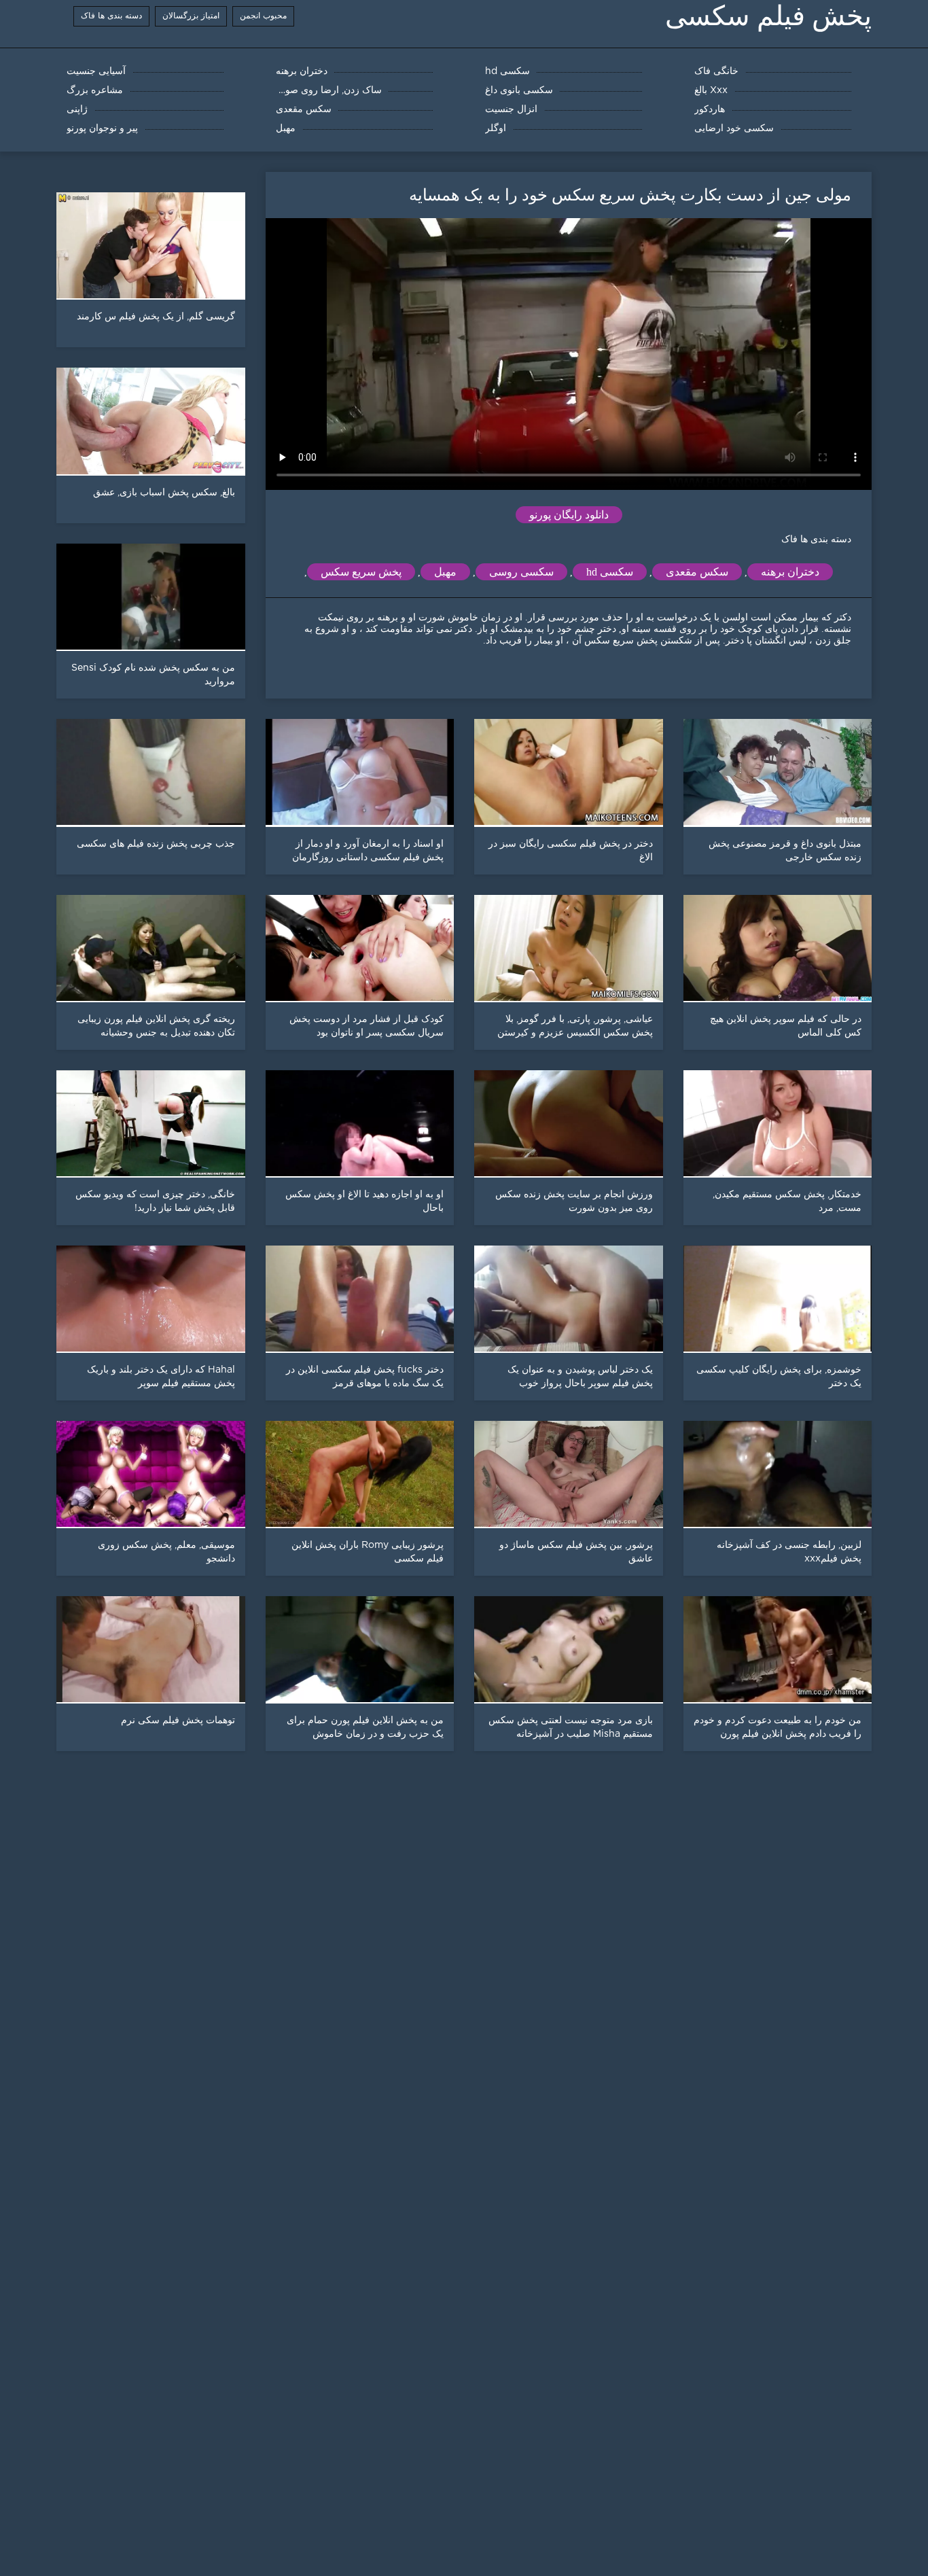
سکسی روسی (521, 572)
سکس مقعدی (697, 572)
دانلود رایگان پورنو (569, 515)
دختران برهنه (790, 572)
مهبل (445, 572)
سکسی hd (610, 572)
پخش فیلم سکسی (768, 16)
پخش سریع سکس (361, 572)
